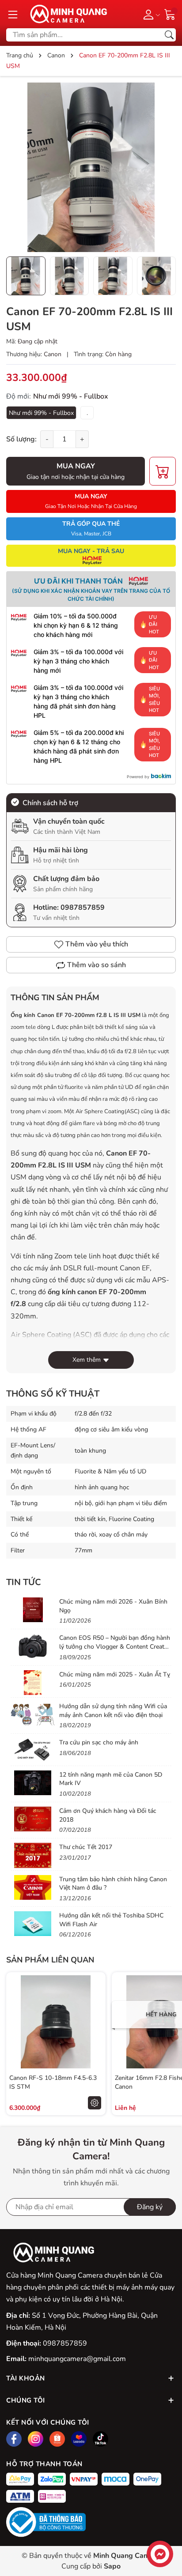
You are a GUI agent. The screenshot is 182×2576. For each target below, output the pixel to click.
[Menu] (13, 14)
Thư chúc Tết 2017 (86, 1847)
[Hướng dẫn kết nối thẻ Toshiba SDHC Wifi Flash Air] (33, 1924)
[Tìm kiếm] (169, 35)
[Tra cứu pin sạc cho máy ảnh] (33, 1751)
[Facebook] (14, 2439)
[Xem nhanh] (95, 2004)
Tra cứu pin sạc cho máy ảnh (99, 1742)
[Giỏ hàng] (170, 14)
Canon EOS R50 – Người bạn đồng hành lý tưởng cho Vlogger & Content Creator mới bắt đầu (115, 1646)
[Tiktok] (100, 2439)
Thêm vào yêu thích (97, 944)
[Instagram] (36, 2439)
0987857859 (83, 908)
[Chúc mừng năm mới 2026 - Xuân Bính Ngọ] (33, 1610)
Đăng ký (150, 2207)
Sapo (112, 2566)
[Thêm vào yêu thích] (95, 2022)
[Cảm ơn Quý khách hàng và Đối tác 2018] (33, 1819)
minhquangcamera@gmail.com (77, 2359)
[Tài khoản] (150, 14)
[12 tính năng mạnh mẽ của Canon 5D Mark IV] (33, 1783)
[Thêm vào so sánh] (95, 2041)
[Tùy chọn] (95, 2103)
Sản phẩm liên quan (50, 1960)
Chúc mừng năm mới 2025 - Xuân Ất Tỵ (115, 1674)
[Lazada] (79, 2439)
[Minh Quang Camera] (65, 14)
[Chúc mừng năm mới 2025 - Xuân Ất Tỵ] (33, 1683)
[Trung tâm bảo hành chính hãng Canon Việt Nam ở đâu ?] (33, 1887)
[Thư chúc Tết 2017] (33, 1855)
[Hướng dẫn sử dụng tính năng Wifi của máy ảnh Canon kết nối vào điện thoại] (33, 1714)
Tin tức (24, 1582)
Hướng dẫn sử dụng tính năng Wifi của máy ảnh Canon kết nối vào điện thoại (113, 1711)
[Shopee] (57, 2439)
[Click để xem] (91, 167)
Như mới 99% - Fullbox (41, 413)
